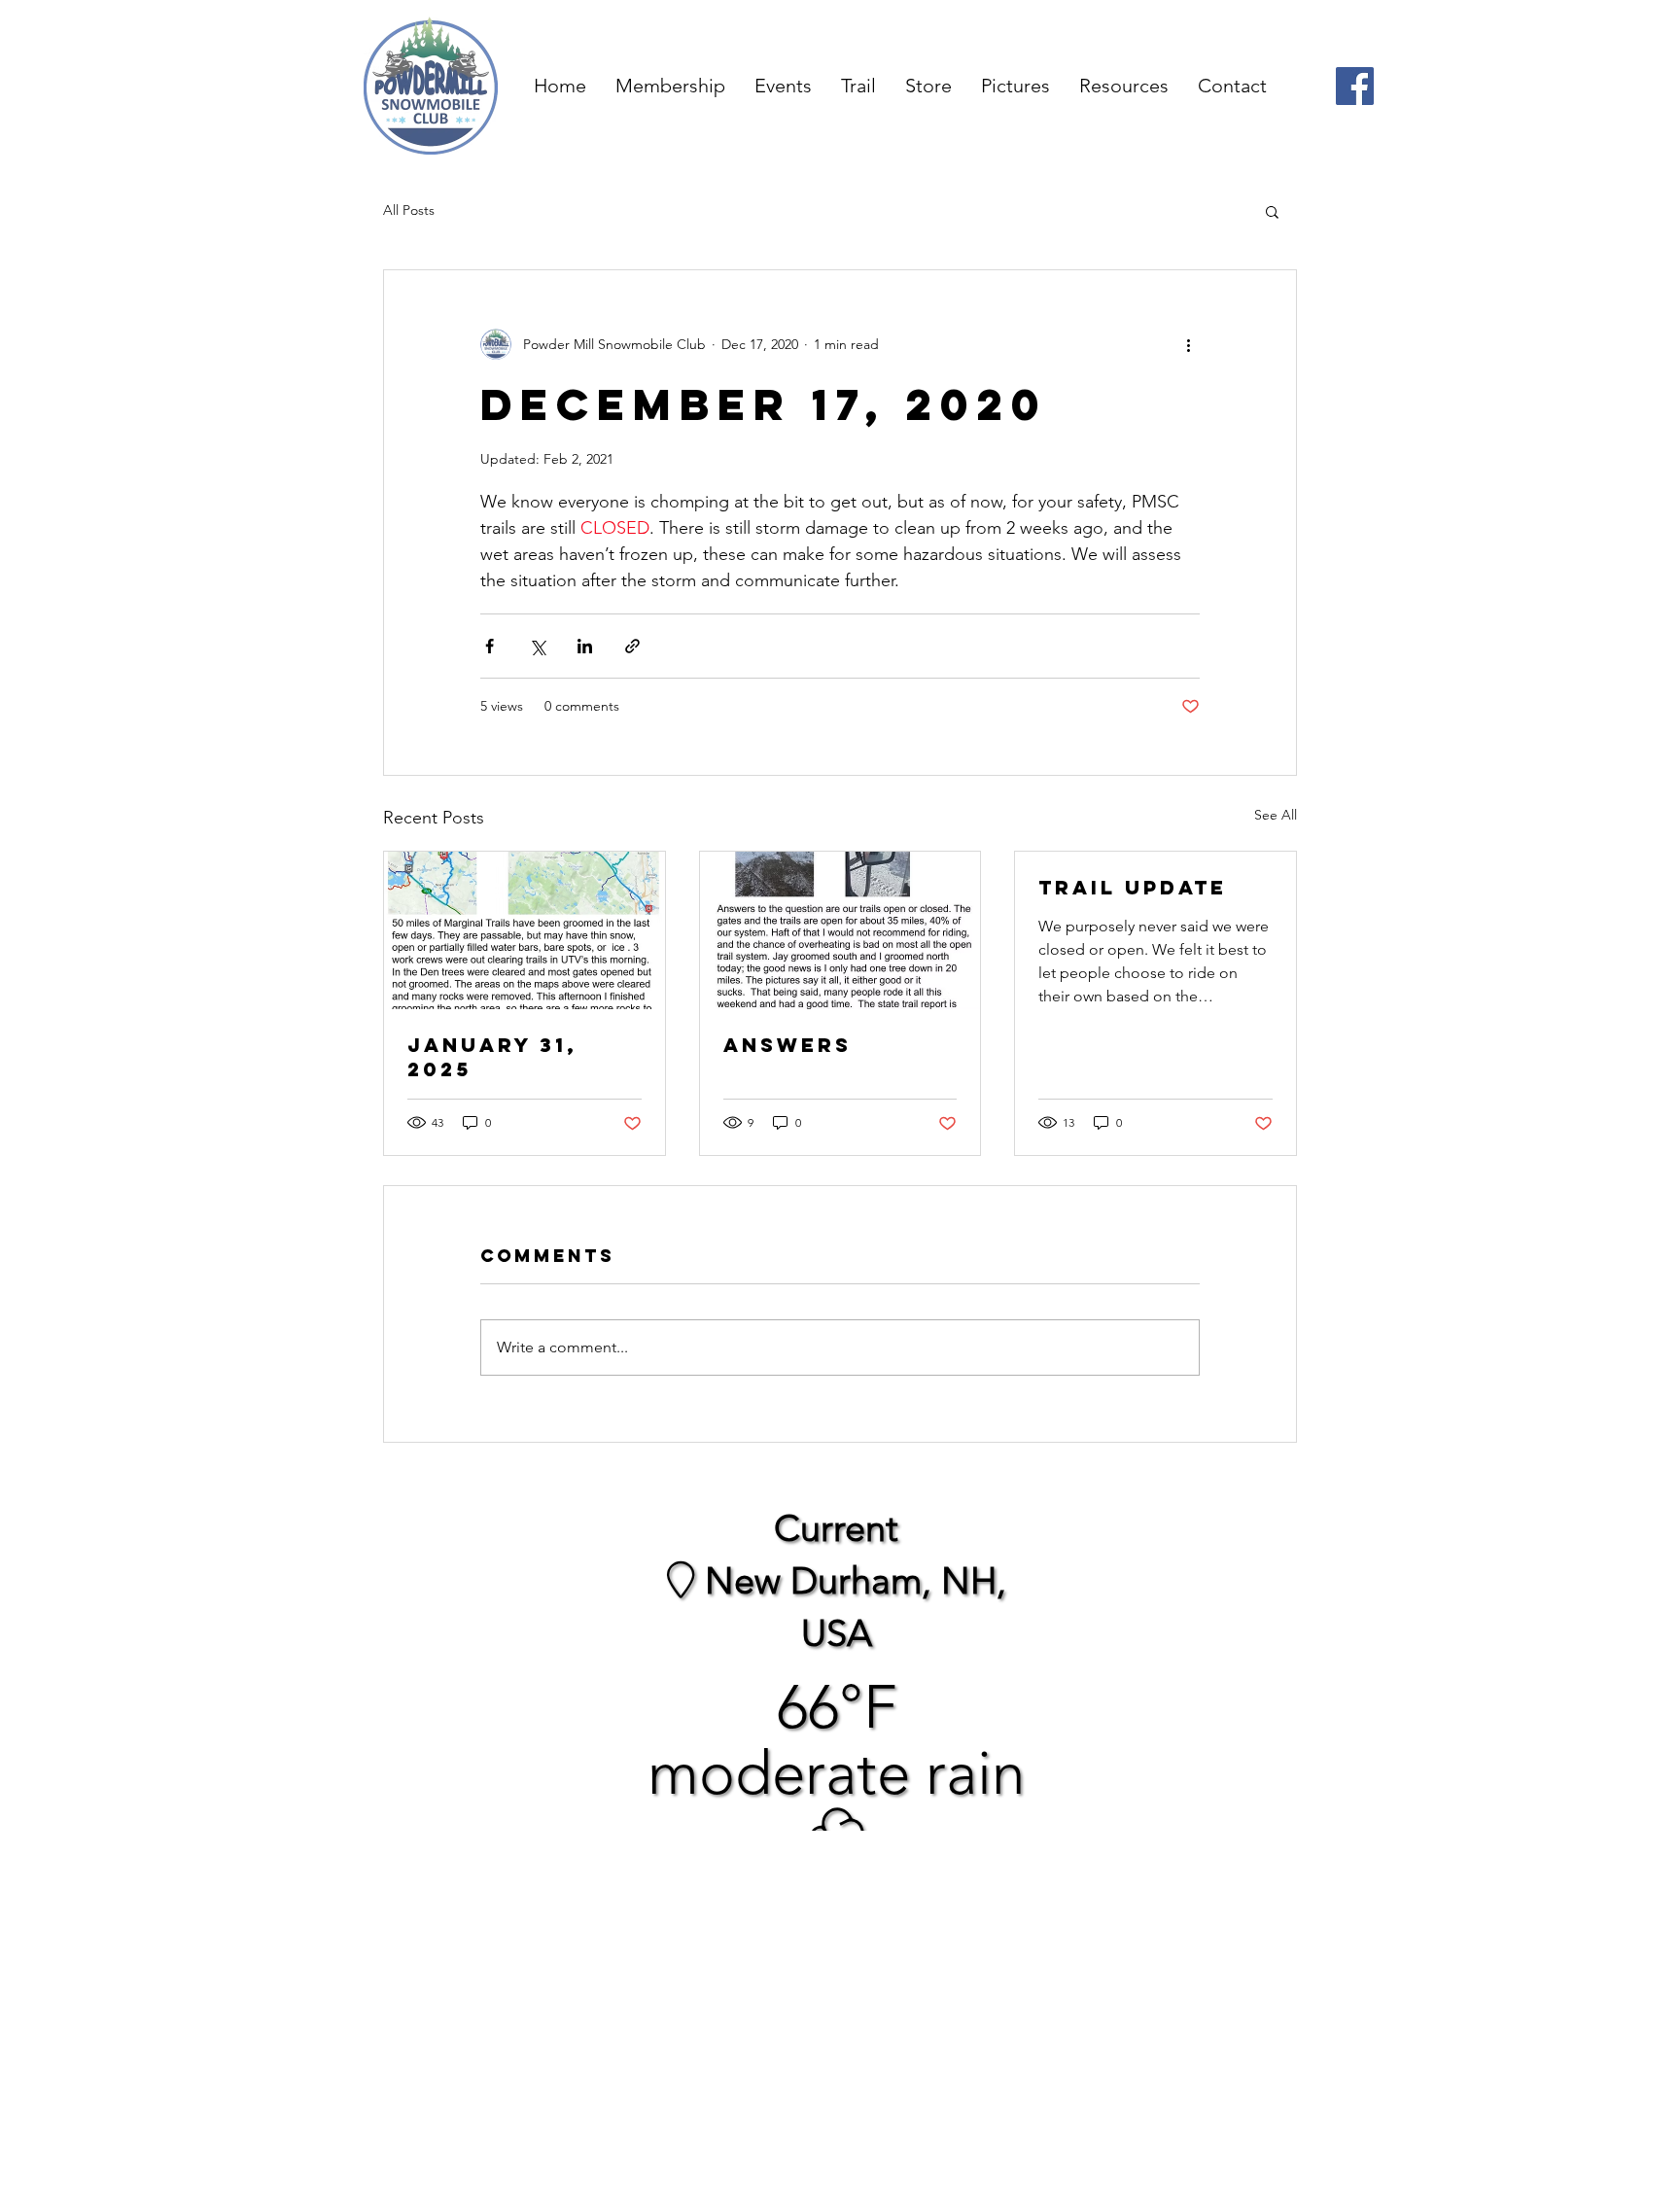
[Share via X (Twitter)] (537, 646)
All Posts (409, 210)
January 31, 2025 (492, 1057)
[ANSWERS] (840, 930)
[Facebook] (1355, 86)
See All (1276, 815)
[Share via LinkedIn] (585, 646)
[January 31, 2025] (525, 930)
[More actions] (1188, 344)
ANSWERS (787, 1045)
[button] (1272, 211)
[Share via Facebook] (490, 646)
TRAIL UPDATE (1133, 887)
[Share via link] (632, 646)
